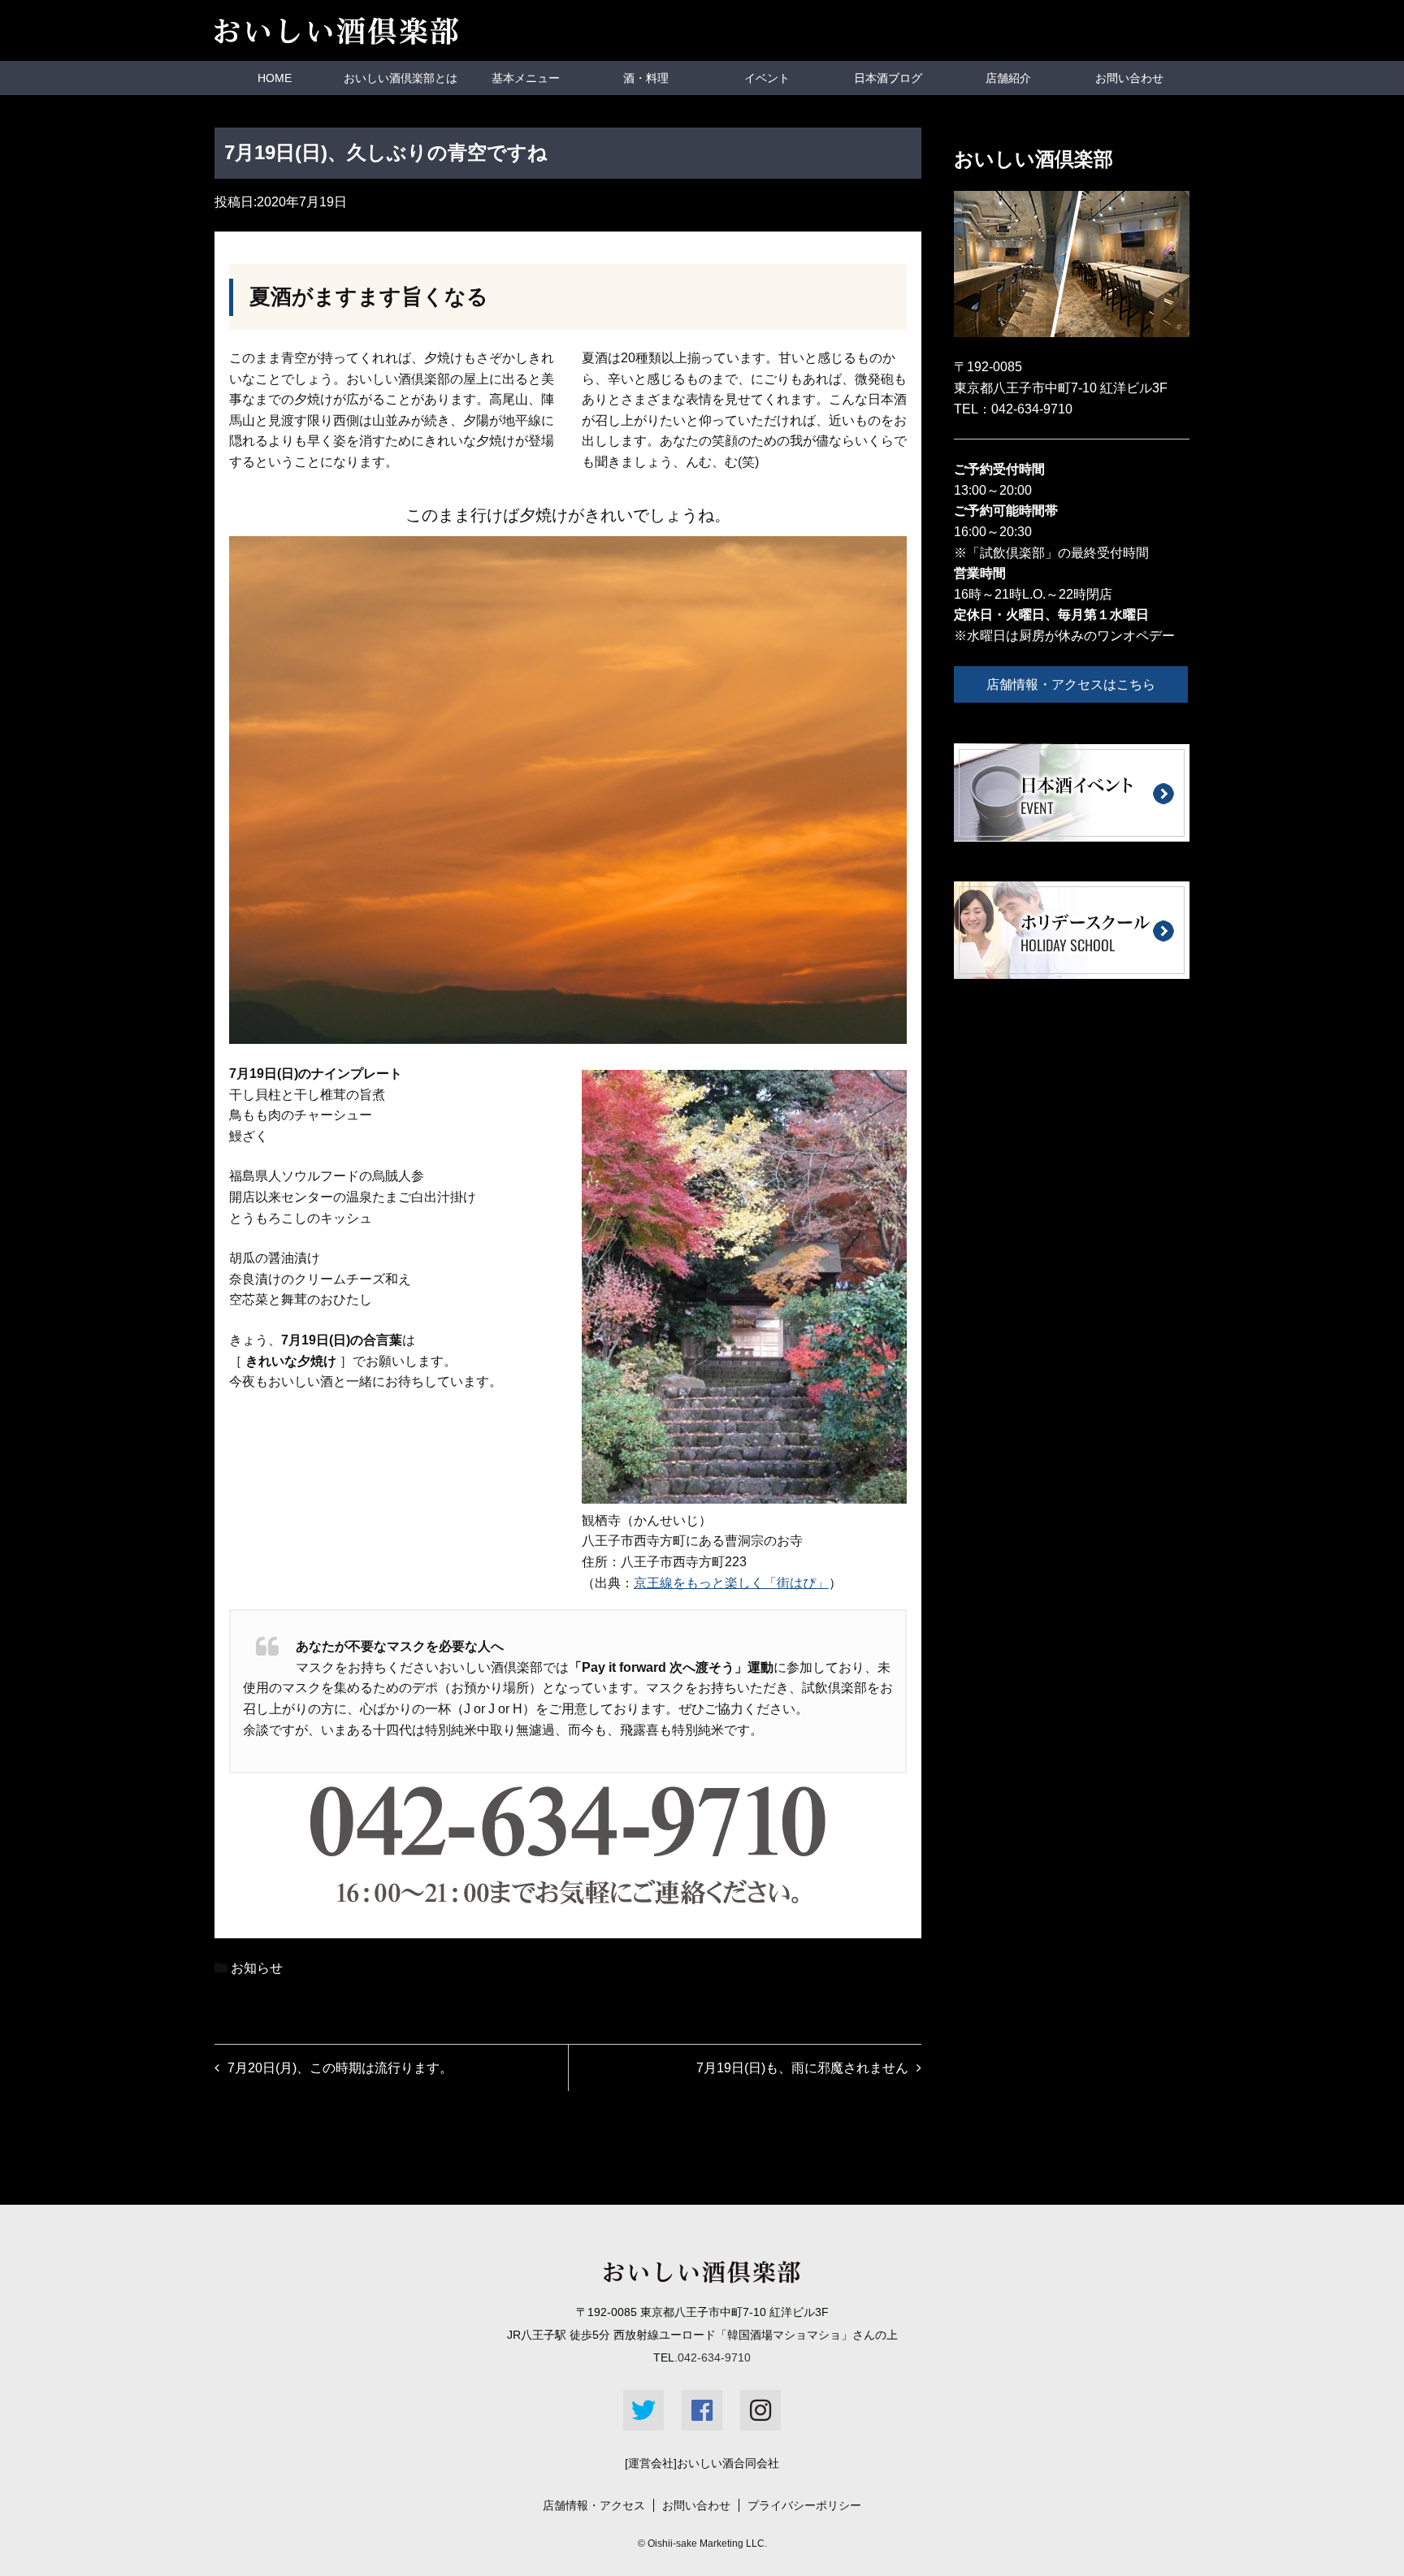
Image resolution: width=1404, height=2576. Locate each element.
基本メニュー (526, 78)
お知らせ (257, 1968)
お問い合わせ (1129, 78)
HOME (275, 78)
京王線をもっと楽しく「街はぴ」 (731, 1583)
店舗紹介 (1008, 78)
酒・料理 (646, 78)
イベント (767, 78)
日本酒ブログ (888, 78)
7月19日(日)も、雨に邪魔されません (802, 2068)
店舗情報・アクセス (594, 2505)
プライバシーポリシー (804, 2505)
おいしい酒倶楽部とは (401, 78)
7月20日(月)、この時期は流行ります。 (340, 2068)
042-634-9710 (1032, 409)
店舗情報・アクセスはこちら (1071, 684)
